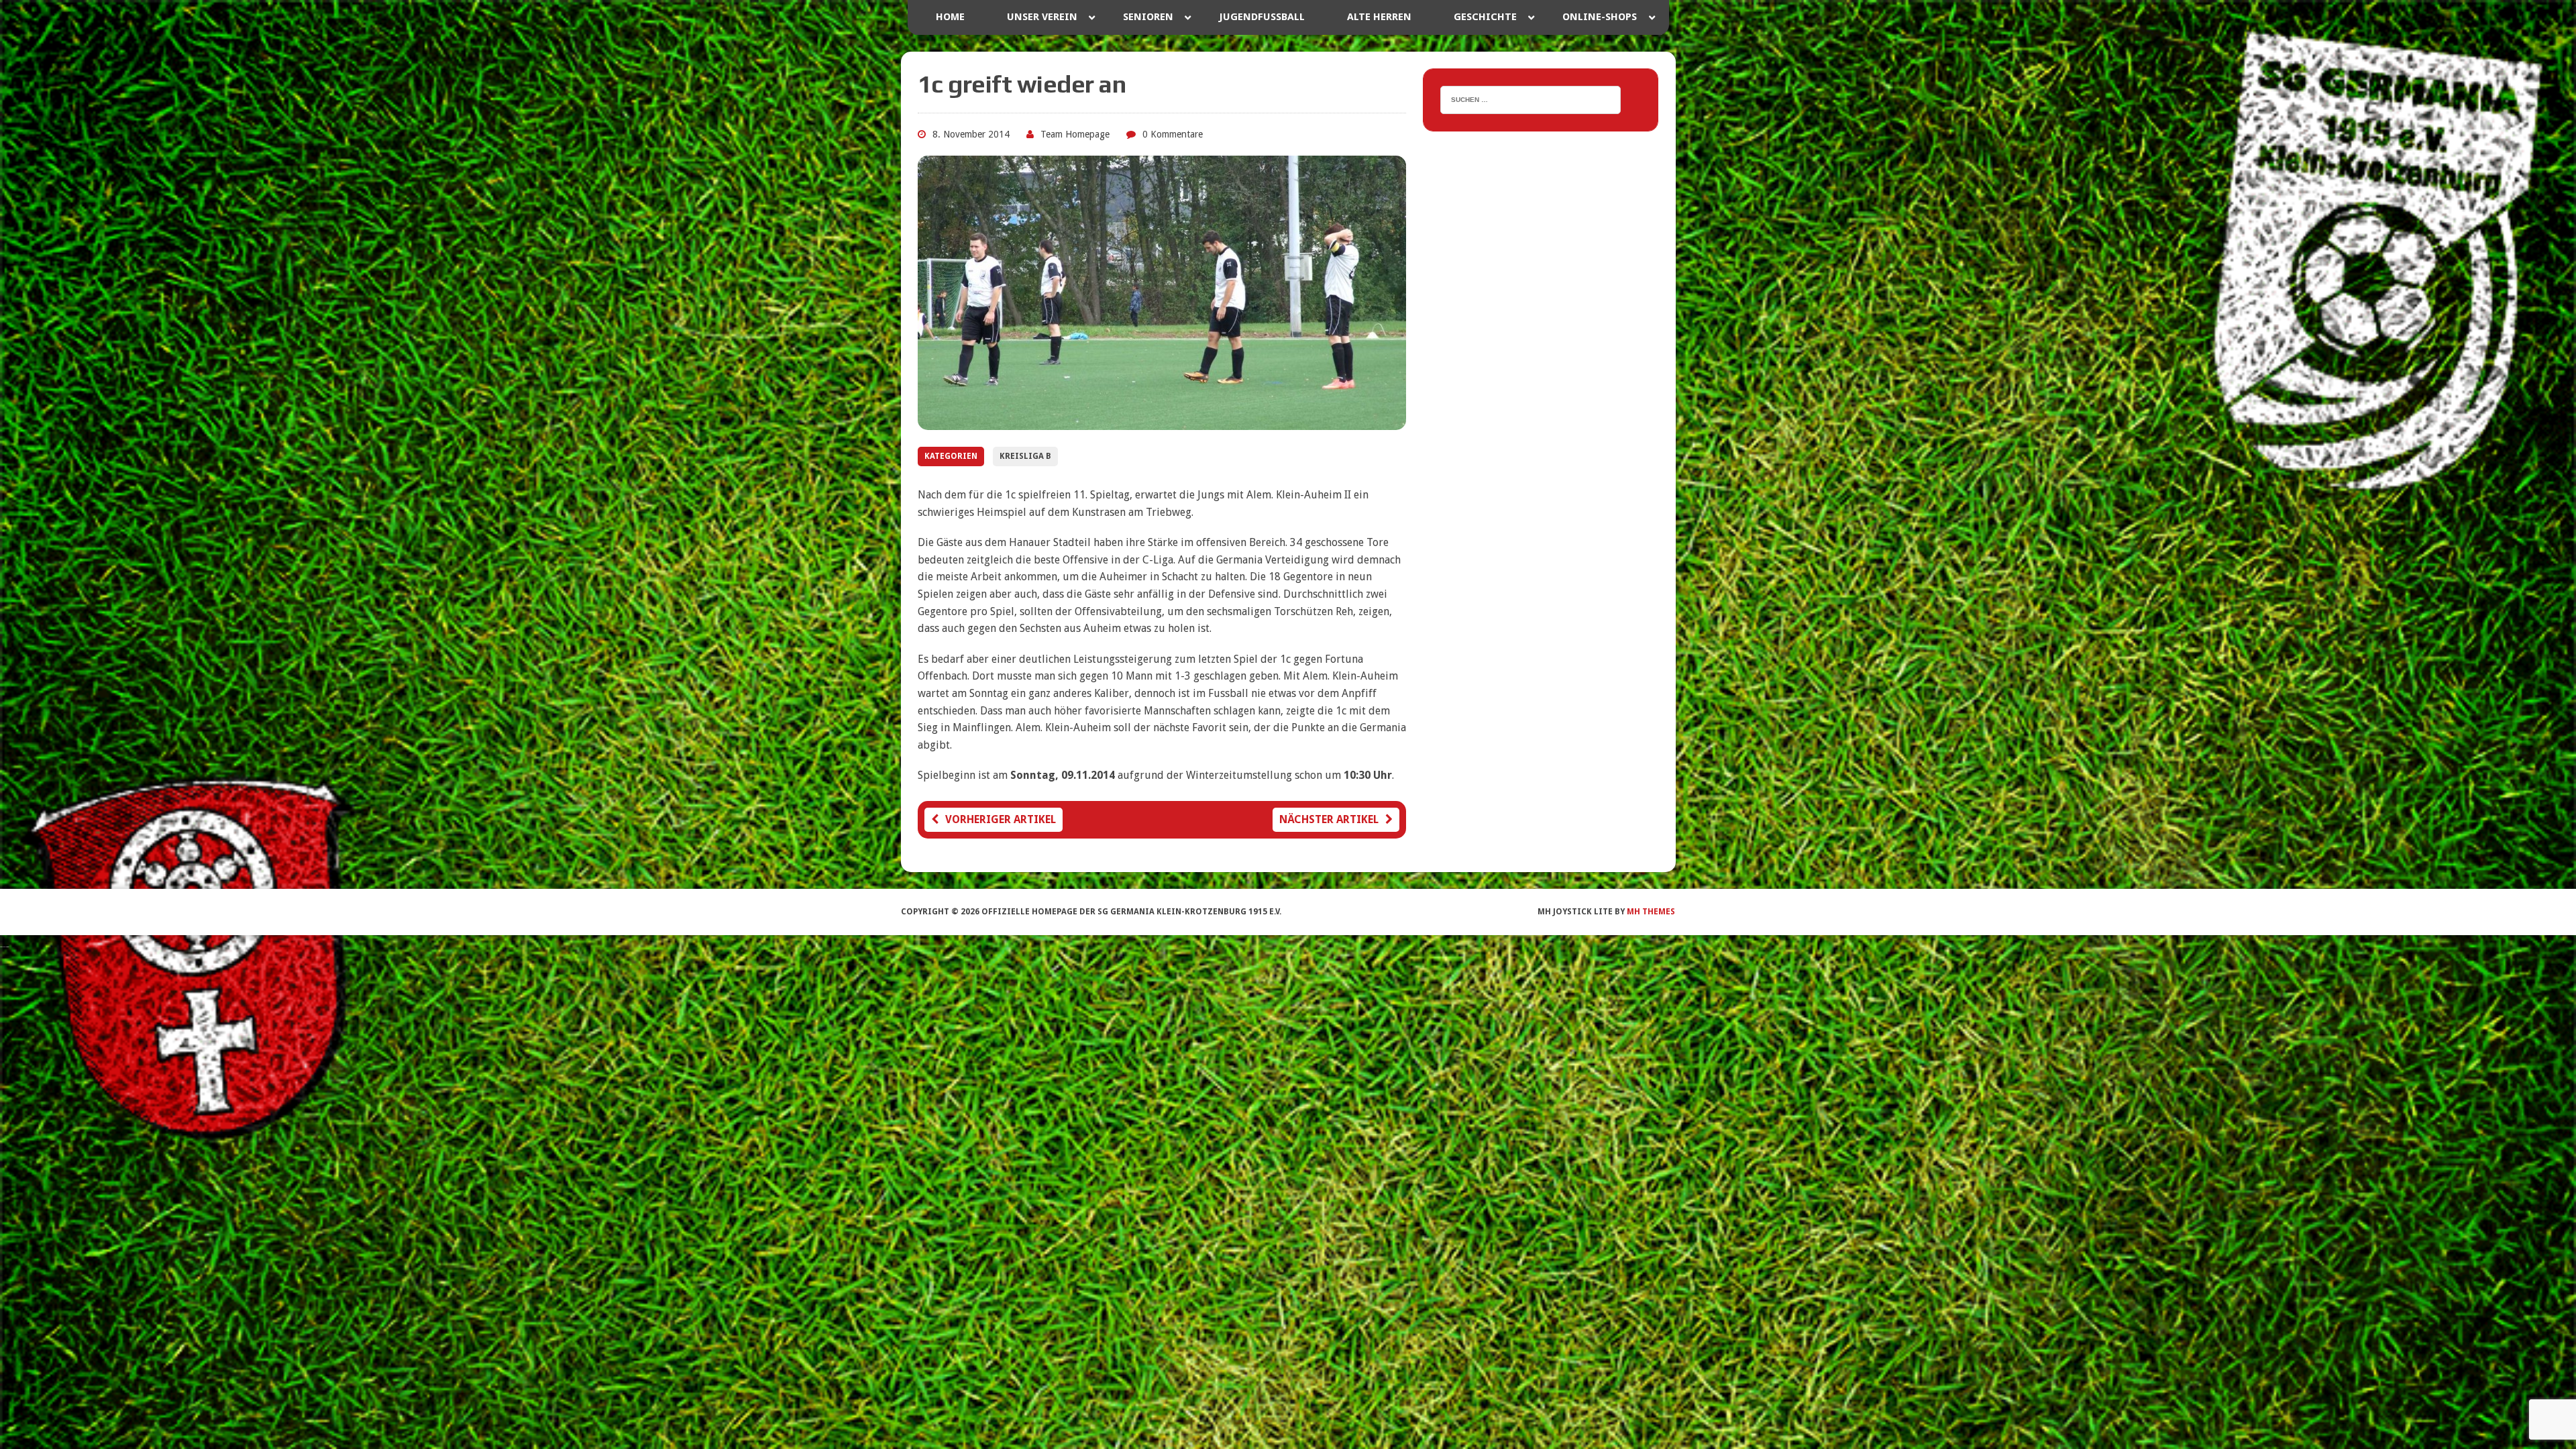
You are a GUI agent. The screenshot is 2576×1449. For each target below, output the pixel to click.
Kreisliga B (1025, 456)
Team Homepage (1075, 134)
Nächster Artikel (1329, 819)
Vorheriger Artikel (1001, 819)
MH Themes (1651, 912)
